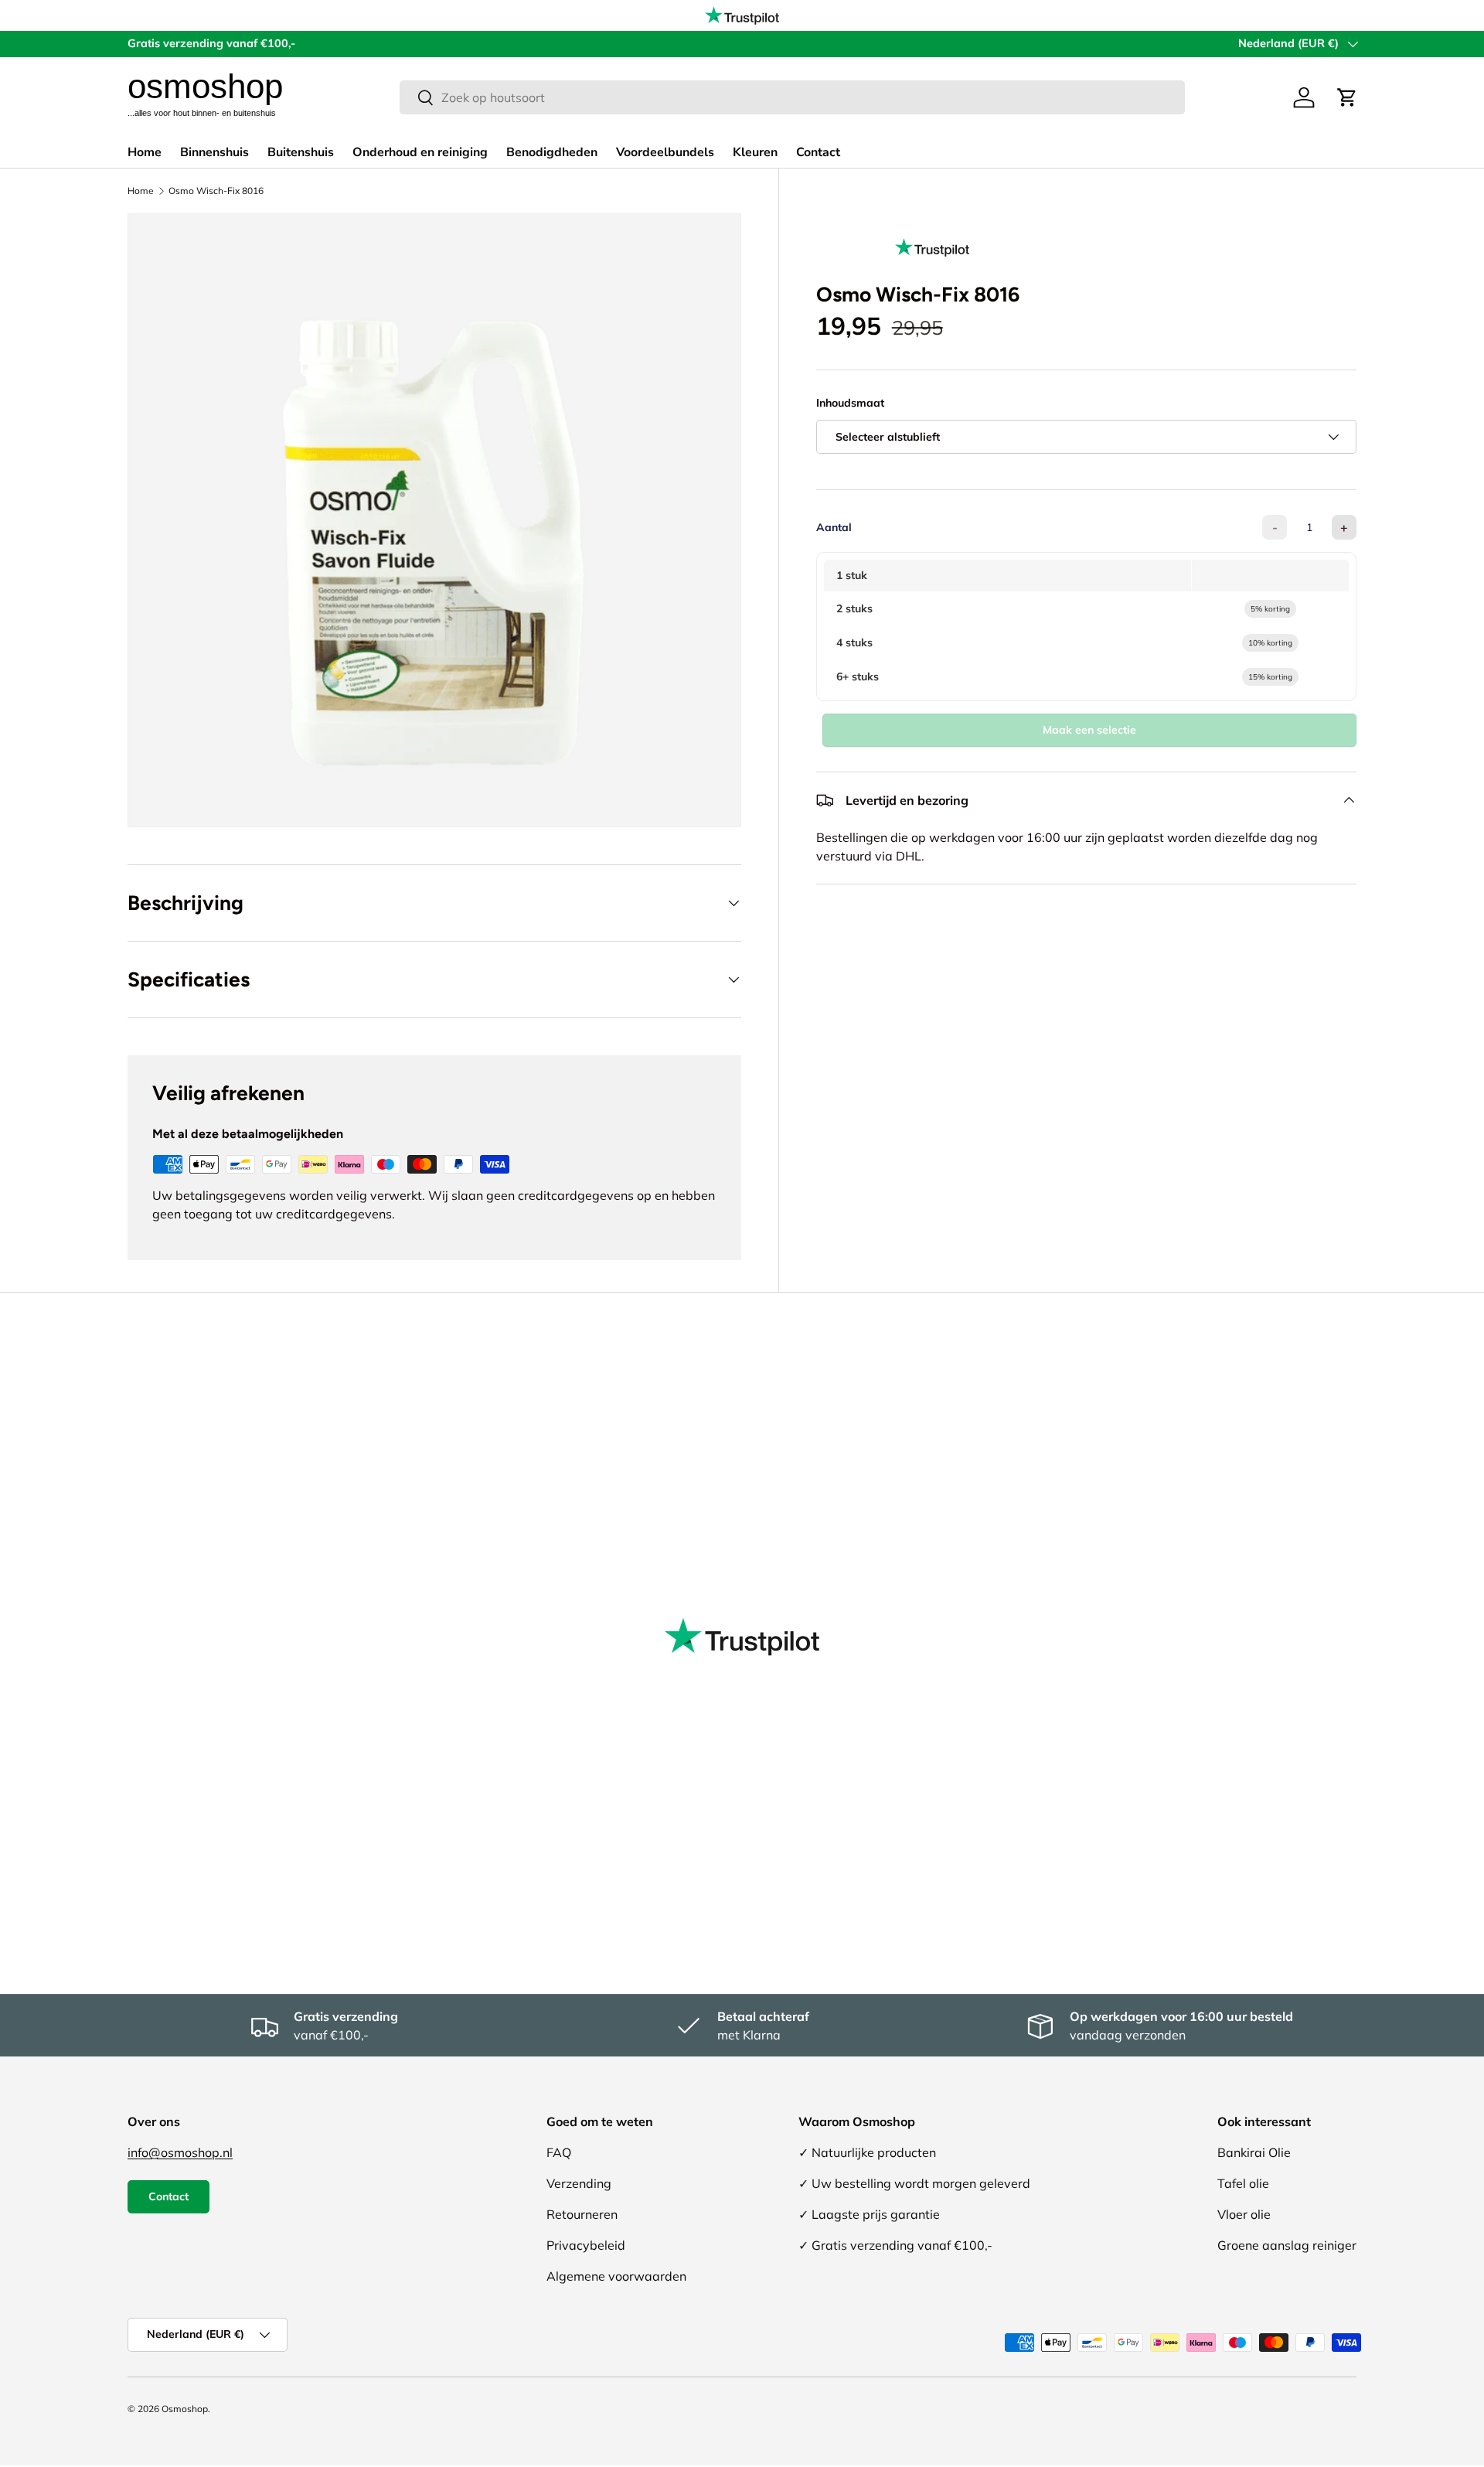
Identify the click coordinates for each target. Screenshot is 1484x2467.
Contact (818, 152)
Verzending (579, 2183)
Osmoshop (185, 2409)
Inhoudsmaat (850, 403)
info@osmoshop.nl (180, 2152)
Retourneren (582, 2214)
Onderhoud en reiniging (420, 152)
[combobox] (792, 97)
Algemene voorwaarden (616, 2276)
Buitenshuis (301, 152)
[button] (1347, 97)
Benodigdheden (552, 152)
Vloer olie (1244, 2214)
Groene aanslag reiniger (1287, 2245)
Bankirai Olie (1254, 2152)
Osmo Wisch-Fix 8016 (216, 191)
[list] (434, 520)
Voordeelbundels (665, 152)
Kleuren (755, 152)
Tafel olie (1243, 2183)
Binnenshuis (214, 152)
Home (145, 152)
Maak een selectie (1089, 730)
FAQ (559, 2152)
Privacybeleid (586, 2245)
